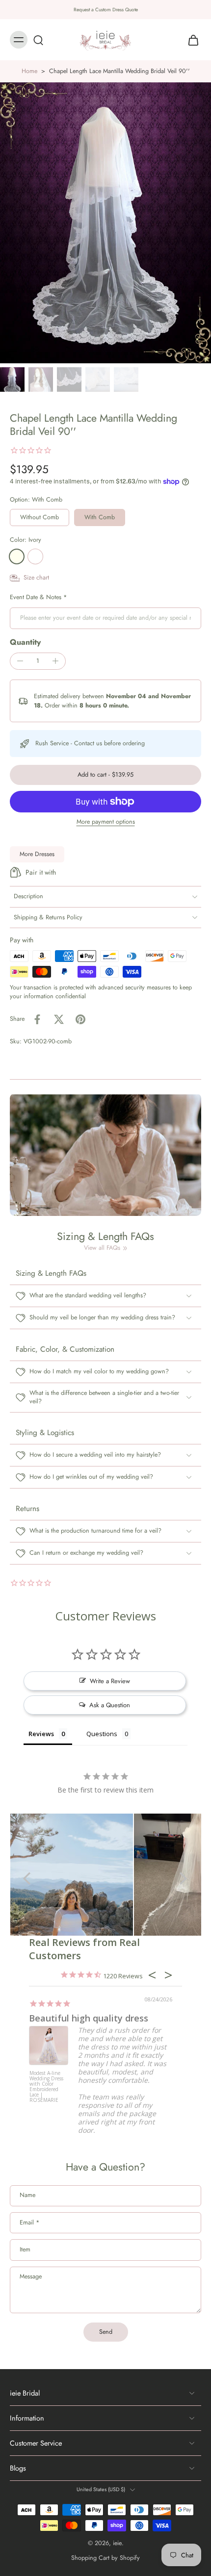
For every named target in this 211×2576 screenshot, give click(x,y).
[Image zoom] (105, 223)
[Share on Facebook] (37, 1019)
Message (31, 2277)
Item (25, 2250)
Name (27, 2196)
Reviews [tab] (41, 1734)
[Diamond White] (35, 556)
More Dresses (37, 854)
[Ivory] (17, 556)
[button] (105, 775)
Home (29, 71)
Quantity (25, 642)
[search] (38, 40)
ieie (117, 2543)
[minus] (20, 661)
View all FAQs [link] (102, 1248)
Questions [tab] (102, 1734)
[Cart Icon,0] (190, 40)
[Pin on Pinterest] (80, 1019)
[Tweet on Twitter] (59, 1019)
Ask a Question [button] (110, 1705)
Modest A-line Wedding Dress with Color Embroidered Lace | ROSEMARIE (46, 2087)
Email (29, 2223)
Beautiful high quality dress (89, 2018)
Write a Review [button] (110, 1681)
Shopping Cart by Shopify (105, 2558)
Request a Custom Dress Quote (106, 10)
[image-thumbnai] (12, 379)
